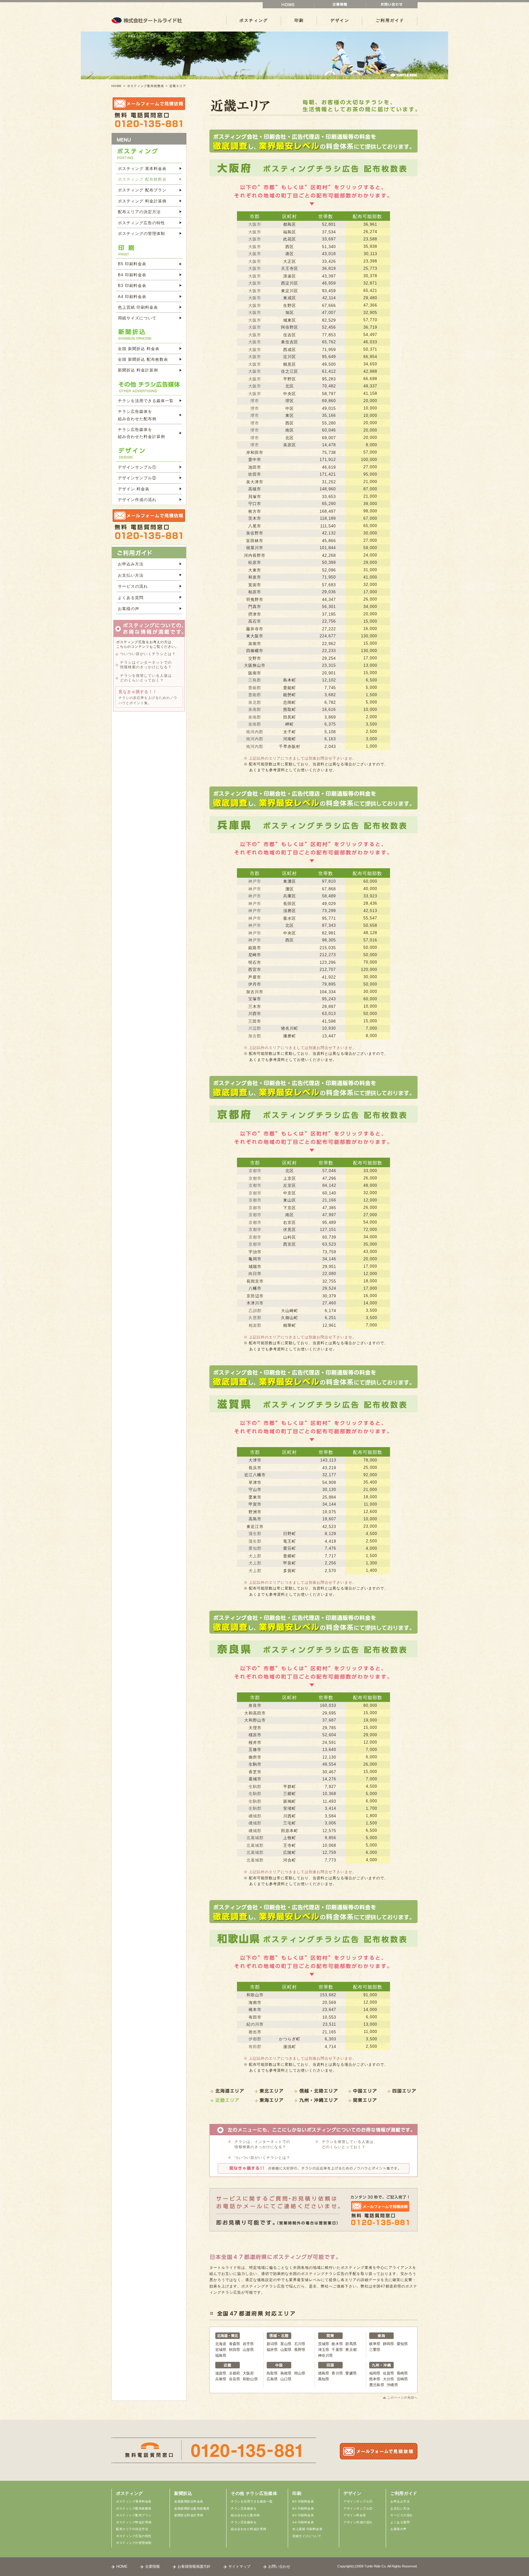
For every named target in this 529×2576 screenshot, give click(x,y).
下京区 (290, 1208)
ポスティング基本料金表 (134, 2501)
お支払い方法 (131, 575)
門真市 (255, 607)
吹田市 (255, 474)
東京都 (351, 2350)
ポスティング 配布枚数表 (142, 179)
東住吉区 (290, 342)
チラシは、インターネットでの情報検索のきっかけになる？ (262, 2144)
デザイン (340, 20)
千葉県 (337, 2350)
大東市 (255, 570)
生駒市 (255, 1764)
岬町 (290, 724)
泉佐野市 (255, 533)
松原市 (255, 562)
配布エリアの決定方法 (139, 212)
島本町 (290, 680)
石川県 (300, 2344)
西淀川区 (290, 283)
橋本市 (255, 2010)
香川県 (337, 2373)
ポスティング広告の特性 (141, 223)
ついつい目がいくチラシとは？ (262, 2158)
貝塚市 (255, 497)
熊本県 (375, 2379)
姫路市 (255, 948)
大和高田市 (255, 1713)
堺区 (290, 401)
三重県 (375, 2350)
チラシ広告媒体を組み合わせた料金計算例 (141, 433)
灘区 (290, 889)
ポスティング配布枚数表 (146, 86)
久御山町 (290, 1318)
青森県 (235, 2344)
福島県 (221, 2355)
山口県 (286, 2379)
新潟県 (272, 2344)
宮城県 (221, 2350)
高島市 (255, 1519)
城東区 (290, 320)
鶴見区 (290, 364)
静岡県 (389, 2344)
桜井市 (255, 1742)
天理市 (255, 1728)
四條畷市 (255, 651)
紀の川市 (255, 2024)
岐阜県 (375, 2344)
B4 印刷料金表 (132, 275)
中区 (290, 408)
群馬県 (351, 2344)
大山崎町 (290, 1311)
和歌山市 (255, 1995)
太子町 (290, 732)
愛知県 (402, 2344)
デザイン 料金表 (134, 489)
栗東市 (255, 1497)
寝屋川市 (255, 548)
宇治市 (255, 1252)
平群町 (290, 1787)
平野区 (290, 379)
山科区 (290, 1237)
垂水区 (290, 918)
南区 (290, 430)
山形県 (248, 2350)
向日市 (255, 1274)
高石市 (255, 621)
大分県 (389, 2379)
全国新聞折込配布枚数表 (192, 2508)
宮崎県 (402, 2379)
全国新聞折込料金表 (189, 2501)
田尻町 (290, 717)
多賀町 (290, 1571)
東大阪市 (255, 636)
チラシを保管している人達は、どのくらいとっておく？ (350, 2144)
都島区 (290, 224)
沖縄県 (392, 2385)
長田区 (290, 904)
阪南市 (255, 673)
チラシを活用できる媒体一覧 (146, 401)
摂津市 (255, 614)
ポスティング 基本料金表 (142, 169)
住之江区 (290, 371)
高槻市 (255, 489)
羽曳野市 (255, 600)
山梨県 (286, 2350)
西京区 (290, 1244)
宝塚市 (255, 999)
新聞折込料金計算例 (189, 2515)
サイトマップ (239, 2567)
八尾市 (255, 526)
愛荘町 (290, 1548)
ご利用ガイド (390, 20)
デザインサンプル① (137, 467)
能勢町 (290, 695)
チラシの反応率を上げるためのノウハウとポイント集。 (148, 697)
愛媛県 (351, 2373)
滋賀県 (221, 2373)
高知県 (324, 2379)
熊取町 (290, 709)
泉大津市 (255, 482)
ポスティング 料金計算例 (142, 201)
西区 (290, 247)
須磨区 (290, 911)
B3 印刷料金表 (132, 286)
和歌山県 (250, 2379)
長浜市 (255, 1468)
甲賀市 (255, 1504)
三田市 (255, 1021)
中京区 (290, 1193)
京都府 (235, 2373)
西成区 (290, 350)
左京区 (290, 1185)
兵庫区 (290, 896)
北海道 (221, 2344)
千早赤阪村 (290, 747)
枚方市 (255, 511)
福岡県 (375, 2373)
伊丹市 (255, 984)
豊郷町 (290, 1556)
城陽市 (255, 1267)
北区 (290, 386)
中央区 (290, 394)
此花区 (290, 239)
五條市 (255, 1750)
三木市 (255, 1007)
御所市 (255, 1757)
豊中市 (255, 460)
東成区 (290, 298)
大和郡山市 (255, 1720)
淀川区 (290, 357)
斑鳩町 (290, 1801)
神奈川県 (326, 2355)
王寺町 (290, 1845)
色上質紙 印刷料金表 (138, 307)
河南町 (290, 739)
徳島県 (324, 2373)
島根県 (286, 2373)
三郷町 (290, 1794)
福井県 (272, 2350)
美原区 (290, 445)
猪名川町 (290, 1028)
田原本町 (290, 1831)
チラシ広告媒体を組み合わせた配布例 (137, 415)
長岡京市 (255, 1281)
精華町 (290, 1325)
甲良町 (290, 1563)
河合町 (290, 1860)
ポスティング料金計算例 (134, 2522)
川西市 (255, 1014)
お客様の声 (129, 609)
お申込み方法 (131, 564)
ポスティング (254, 20)
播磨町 (290, 1036)
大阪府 (248, 2373)
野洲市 (255, 1512)
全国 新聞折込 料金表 (139, 349)
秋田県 (235, 2350)
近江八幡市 (255, 1475)
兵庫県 (221, 2379)
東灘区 (290, 881)
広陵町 (290, 1852)
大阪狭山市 (255, 665)
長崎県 (402, 2373)
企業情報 (152, 2567)
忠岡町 (290, 702)
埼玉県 (324, 2350)
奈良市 (255, 1705)
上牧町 (290, 1838)
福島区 (290, 232)
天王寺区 (290, 268)
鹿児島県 (377, 2385)
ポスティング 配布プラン (142, 190)
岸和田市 (255, 453)
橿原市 (255, 1735)
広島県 (272, 2379)
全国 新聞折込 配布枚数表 (143, 359)
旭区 (290, 313)
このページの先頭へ (402, 2398)
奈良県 (235, 2379)
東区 (290, 415)
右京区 (290, 1222)
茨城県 (324, 2344)
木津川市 (255, 1303)
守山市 (255, 1490)
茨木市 (255, 518)
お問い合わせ (279, 2567)
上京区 (290, 1178)
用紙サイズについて (137, 318)
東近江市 (255, 1527)
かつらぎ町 (290, 2039)
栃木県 (337, 2344)
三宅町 (290, 1823)
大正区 (290, 261)
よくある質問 (131, 598)
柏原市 (255, 592)
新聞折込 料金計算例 (138, 370)
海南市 (255, 2003)
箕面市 (255, 585)
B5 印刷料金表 (132, 264)
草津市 (255, 1482)
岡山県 (300, 2373)
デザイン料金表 (355, 2515)
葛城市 (255, 1779)
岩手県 (248, 2344)
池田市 (255, 467)
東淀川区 (290, 291)
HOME (117, 86)
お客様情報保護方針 (194, 2567)
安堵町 (290, 1808)
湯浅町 (290, 2047)
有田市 (255, 2017)
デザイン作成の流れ (137, 500)
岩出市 (255, 2032)
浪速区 (290, 276)
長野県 (300, 2350)
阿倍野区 (290, 327)
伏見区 (290, 1230)
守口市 (255, 504)
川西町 (290, 1816)
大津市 (255, 1460)
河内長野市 (255, 555)
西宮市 (255, 969)
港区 (290, 254)
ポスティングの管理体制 (141, 234)
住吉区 (290, 335)
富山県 (286, 2344)
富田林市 (255, 541)
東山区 (290, 1200)
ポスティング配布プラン (134, 2515)
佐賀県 (389, 2373)
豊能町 (290, 688)
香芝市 (255, 1772)
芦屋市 (255, 977)
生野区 (290, 305)
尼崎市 (255, 955)
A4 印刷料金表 (132, 297)
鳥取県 (272, 2373)
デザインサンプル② (137, 478)
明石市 (255, 962)
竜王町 (290, 1541)
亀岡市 (255, 1259)
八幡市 (255, 1288)
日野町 (290, 1534)
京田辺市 (255, 1296)
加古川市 (255, 992)
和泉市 (255, 577)
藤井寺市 (255, 629)
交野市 (255, 658)
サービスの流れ (133, 586)
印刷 (299, 20)
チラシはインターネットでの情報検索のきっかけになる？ (146, 665)
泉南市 (255, 644)
